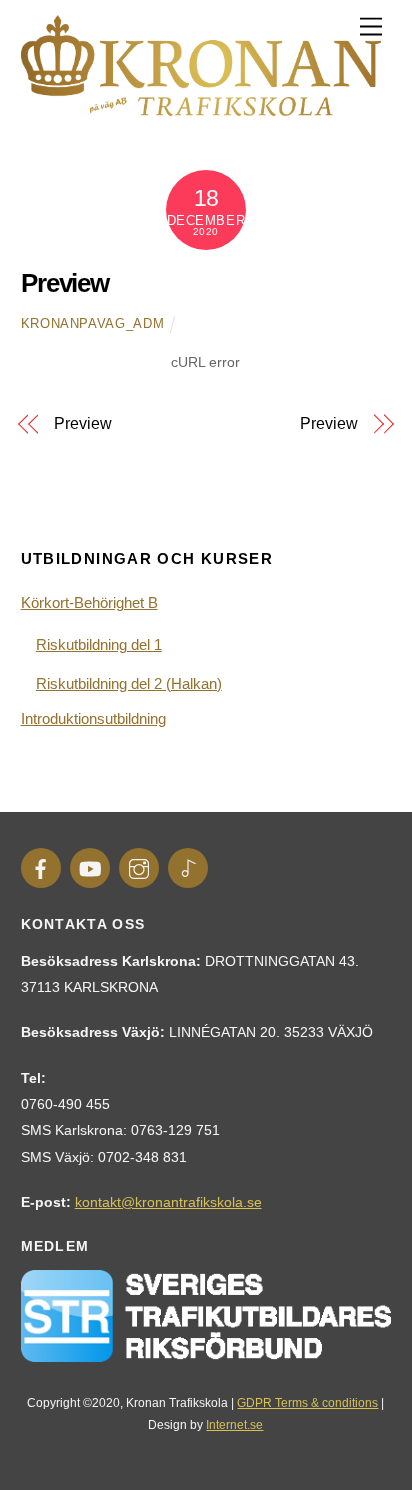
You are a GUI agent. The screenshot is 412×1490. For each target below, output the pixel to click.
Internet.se (234, 1425)
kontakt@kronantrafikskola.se (168, 1202)
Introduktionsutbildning (93, 718)
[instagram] (139, 867)
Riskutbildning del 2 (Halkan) (129, 683)
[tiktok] (188, 867)
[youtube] (90, 867)
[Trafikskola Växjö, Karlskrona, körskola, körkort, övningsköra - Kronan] (201, 107)
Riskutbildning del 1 (99, 644)
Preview (65, 283)
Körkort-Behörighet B (89, 602)
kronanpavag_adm (93, 323)
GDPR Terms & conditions (307, 1403)
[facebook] (41, 867)
